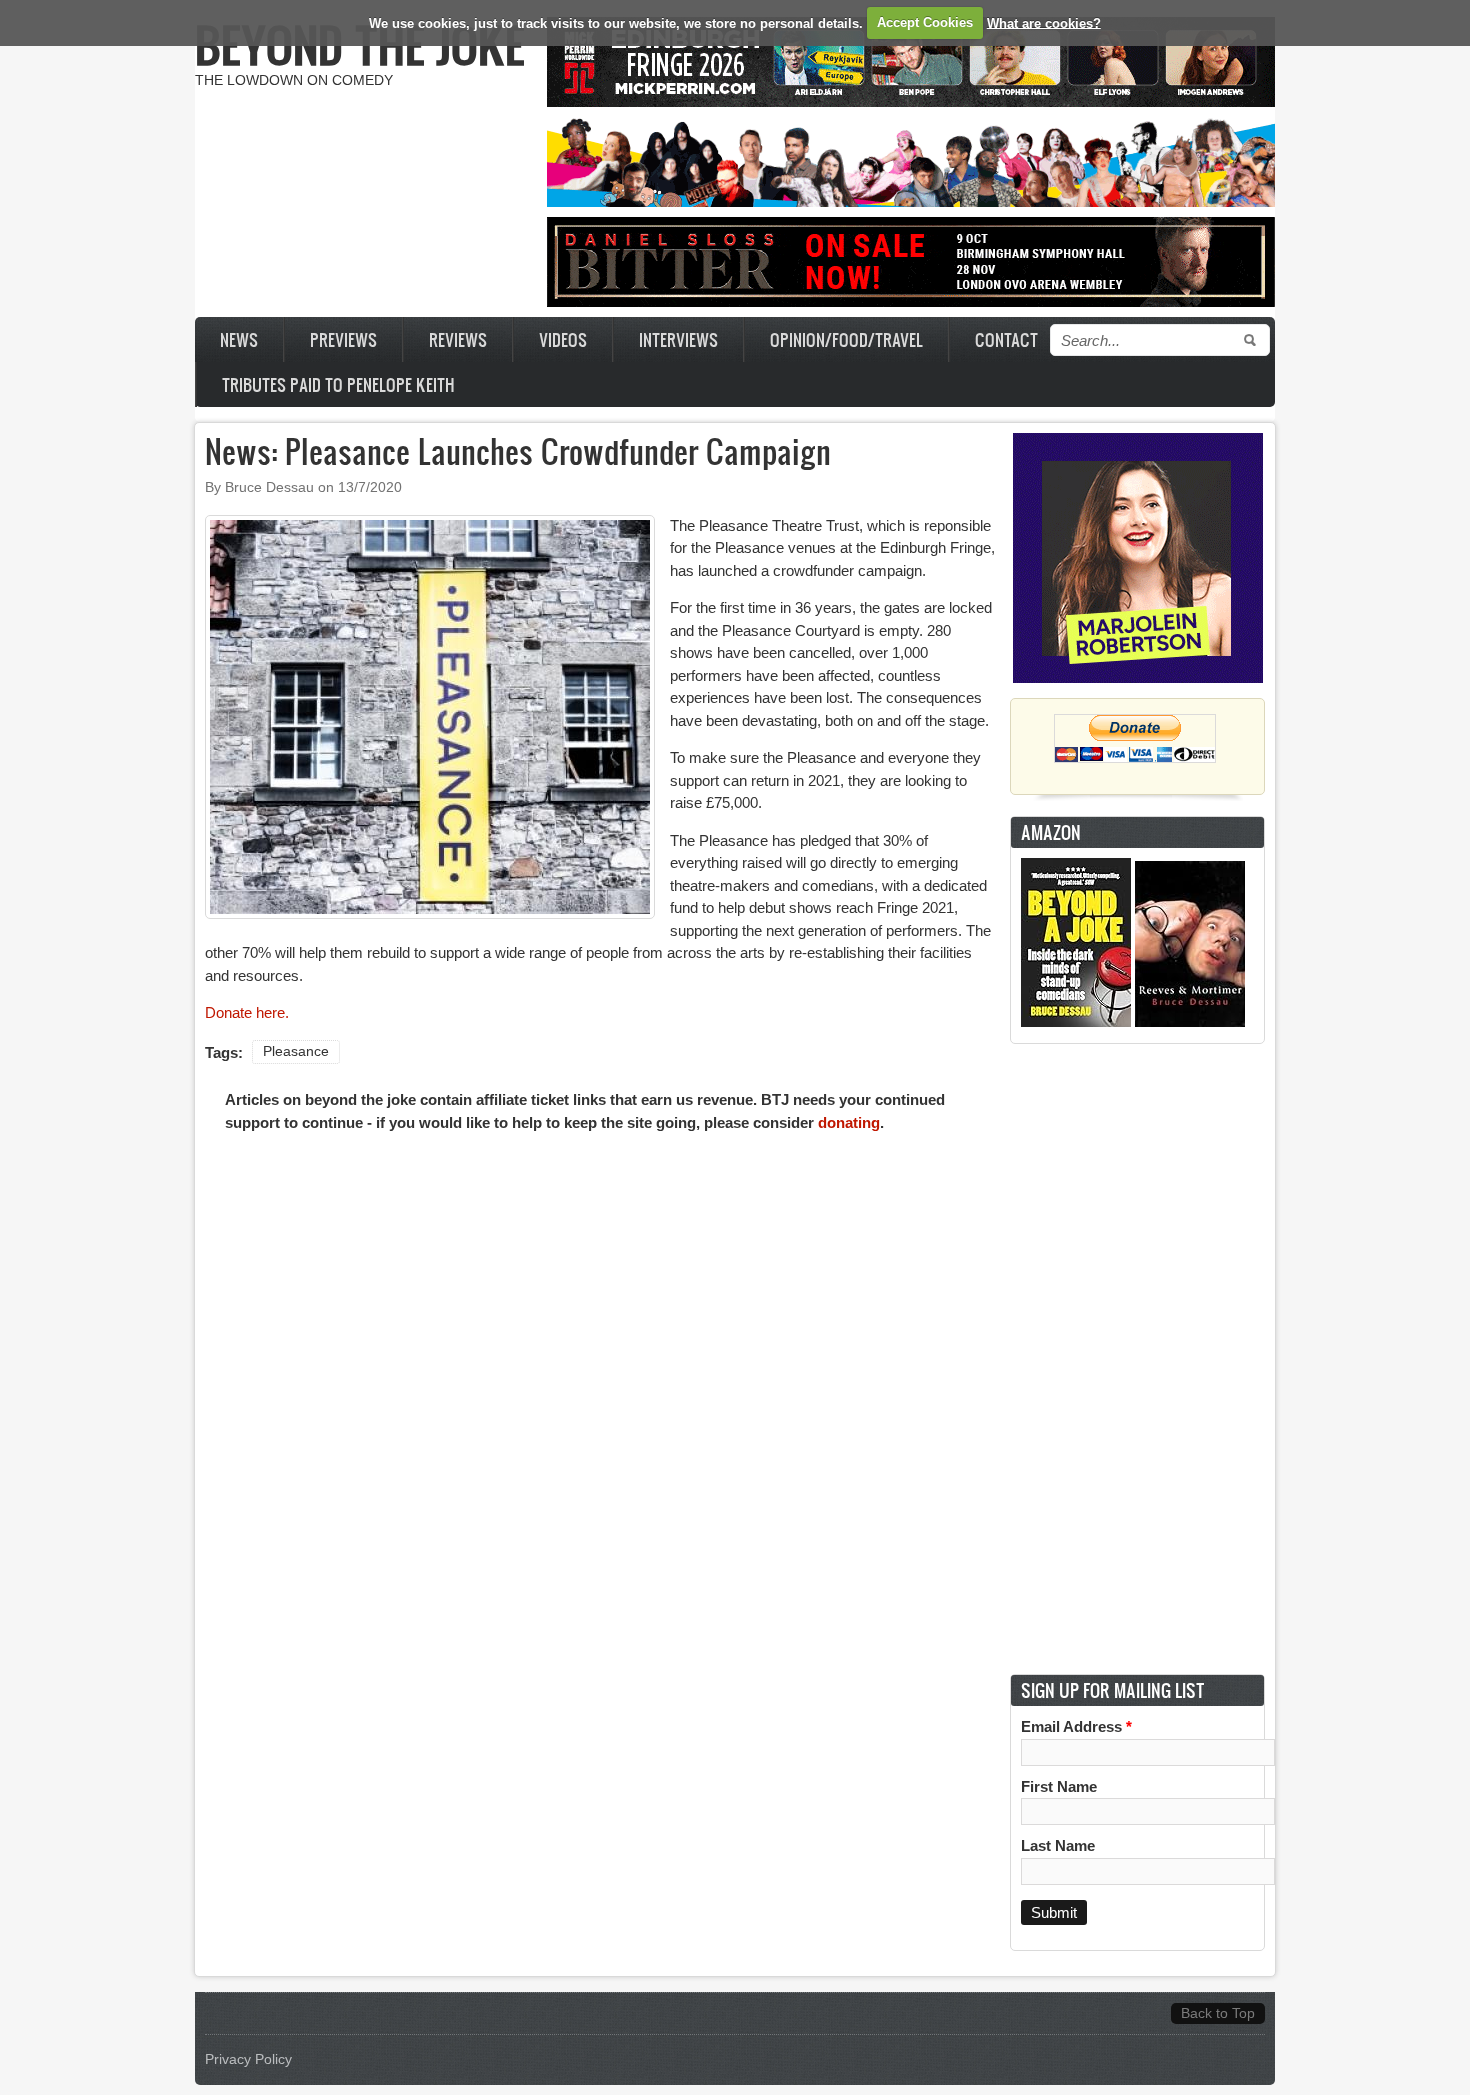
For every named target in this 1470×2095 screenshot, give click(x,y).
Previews (343, 339)
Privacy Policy (248, 2059)
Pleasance (296, 1051)
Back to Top (1218, 2013)
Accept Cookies (925, 22)
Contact (1006, 339)
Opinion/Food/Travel (846, 339)
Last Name (1058, 1845)
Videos (563, 339)
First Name (1059, 1786)
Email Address (1076, 1726)
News (239, 339)
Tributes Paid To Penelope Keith (338, 384)
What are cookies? (1044, 22)
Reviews (458, 339)
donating (849, 1122)
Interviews (678, 339)
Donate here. (247, 1012)
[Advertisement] (1138, 1359)
